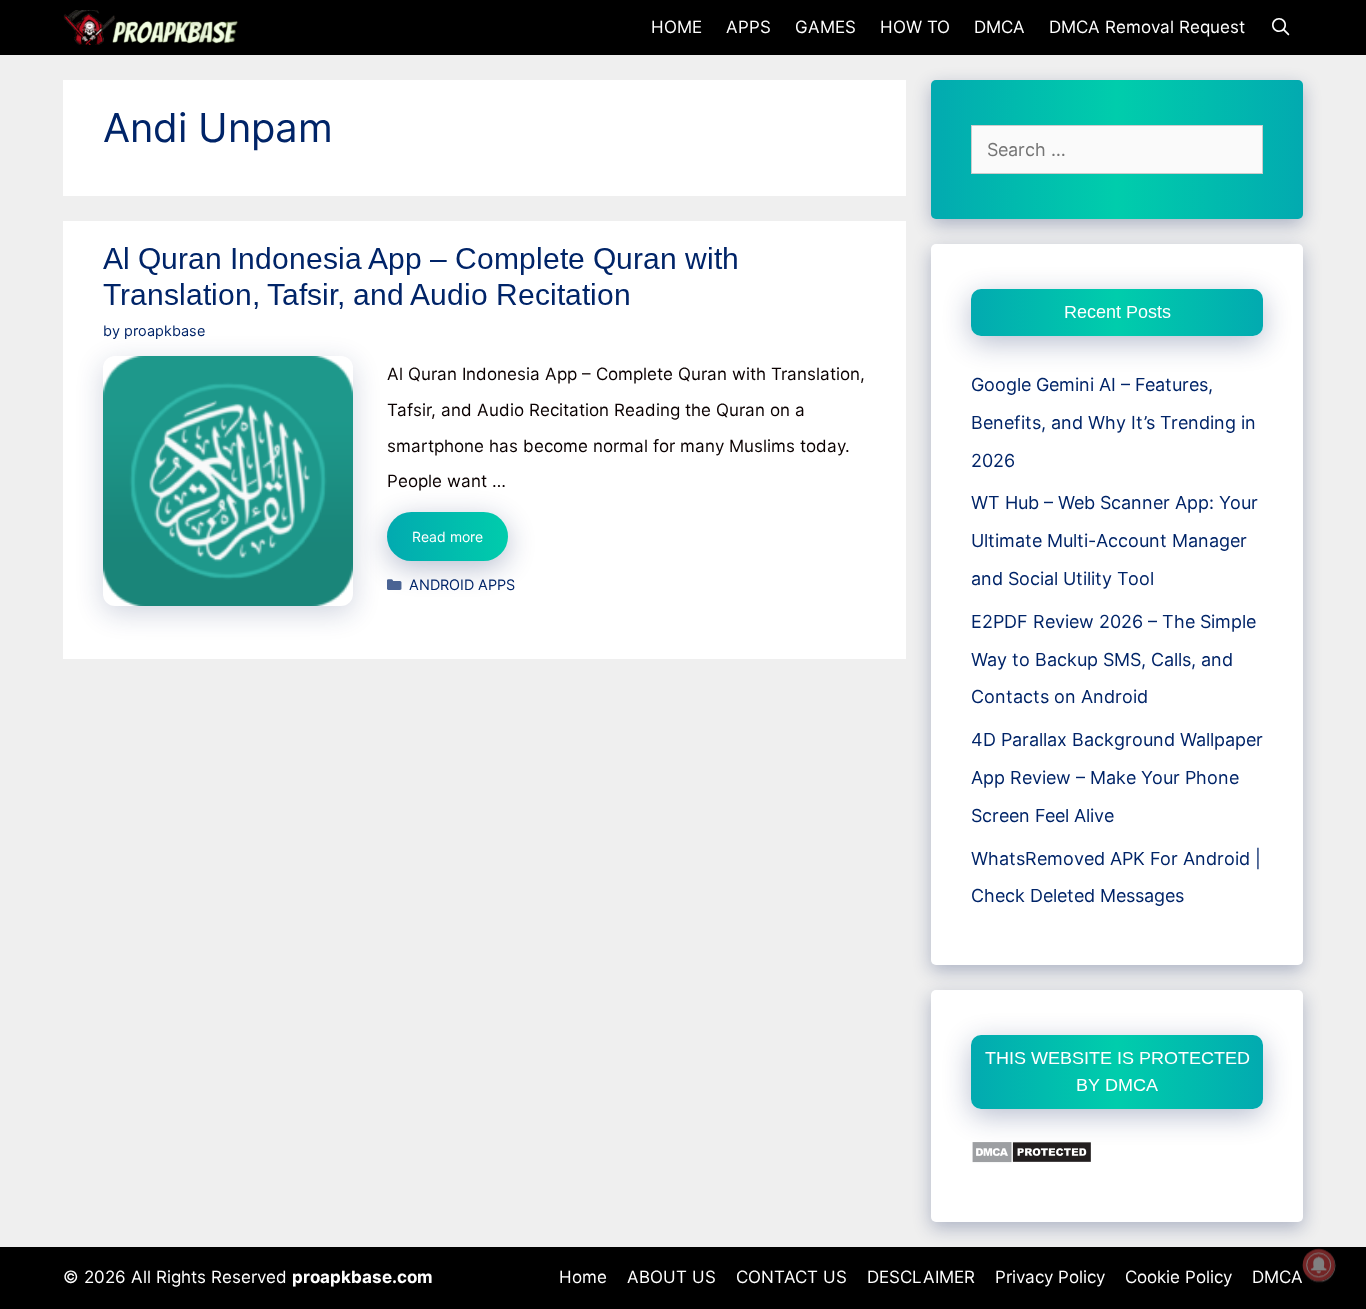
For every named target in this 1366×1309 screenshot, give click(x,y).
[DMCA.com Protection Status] (1031, 1157)
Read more (460, 544)
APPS (748, 27)
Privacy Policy (1050, 1277)
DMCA (999, 27)
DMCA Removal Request (1147, 27)
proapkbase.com (362, 1277)
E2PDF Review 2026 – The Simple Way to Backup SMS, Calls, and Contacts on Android (1113, 659)
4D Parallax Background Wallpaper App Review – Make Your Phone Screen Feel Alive (1117, 777)
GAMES (825, 27)
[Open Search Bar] (1280, 27)
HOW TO (915, 27)
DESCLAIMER (921, 1277)
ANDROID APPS (462, 584)
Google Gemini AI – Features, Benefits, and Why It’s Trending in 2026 (1113, 422)
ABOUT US (671, 1277)
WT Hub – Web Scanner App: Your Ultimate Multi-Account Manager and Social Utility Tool (1114, 540)
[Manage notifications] (1319, 1265)
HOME (676, 27)
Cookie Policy (1178, 1277)
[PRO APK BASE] (156, 27)
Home (583, 1277)
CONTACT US (791, 1277)
